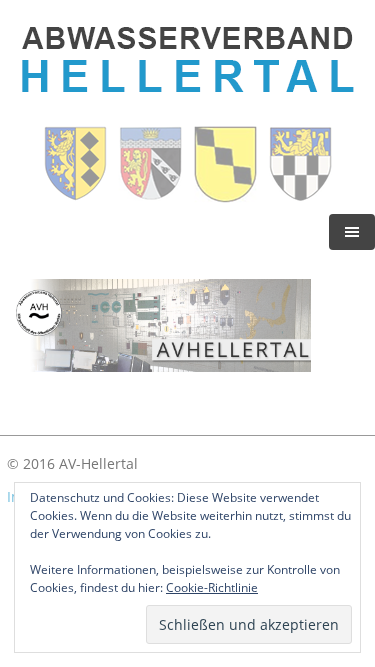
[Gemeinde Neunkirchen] (227, 197)
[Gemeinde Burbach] (77, 197)
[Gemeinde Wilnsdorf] (300, 197)
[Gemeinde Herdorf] (152, 197)
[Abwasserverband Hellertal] (188, 108)
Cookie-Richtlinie (212, 587)
